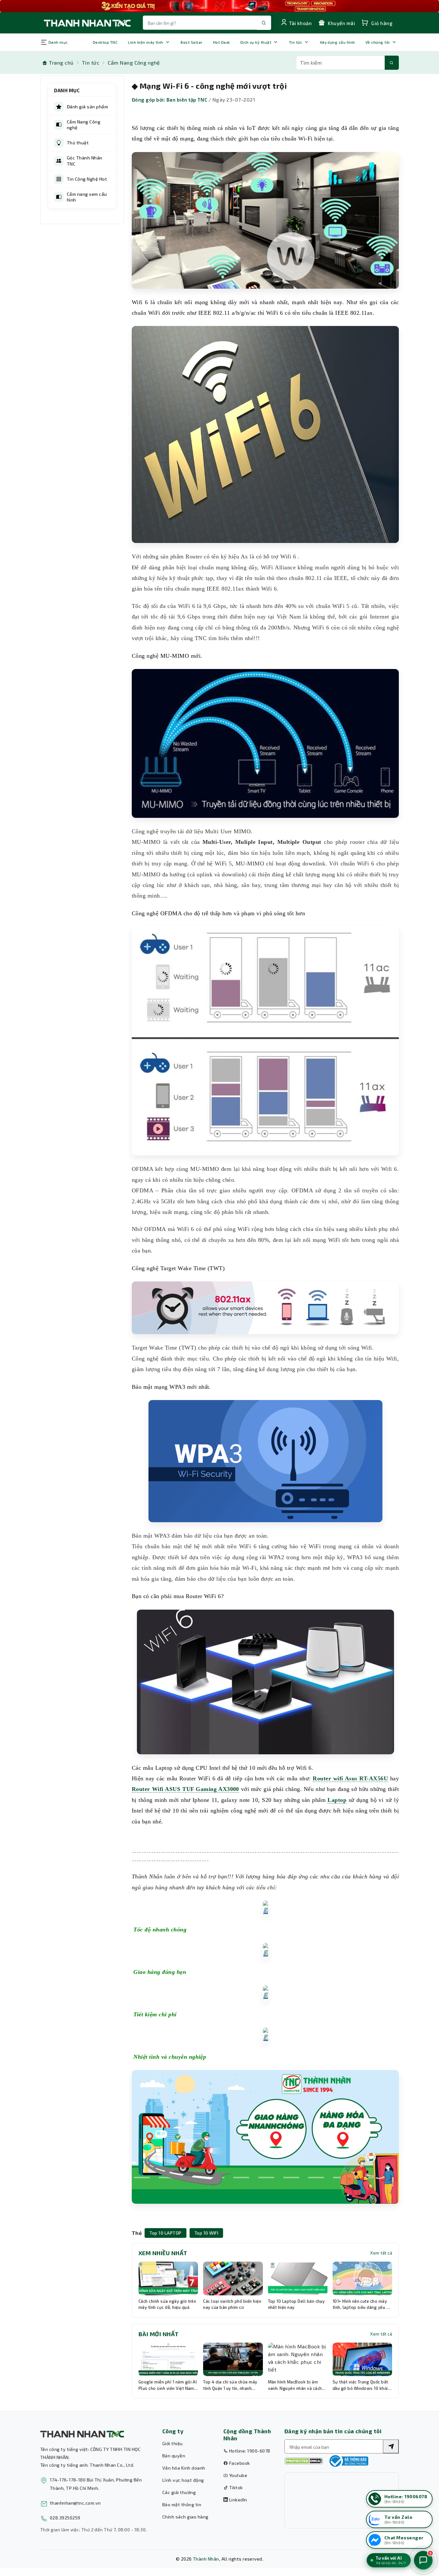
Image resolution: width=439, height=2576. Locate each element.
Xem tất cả (381, 2253)
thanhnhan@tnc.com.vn (75, 2503)
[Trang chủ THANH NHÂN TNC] (87, 23)
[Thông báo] (348, 2461)
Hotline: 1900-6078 (249, 2451)
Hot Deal (222, 42)
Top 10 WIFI (206, 2233)
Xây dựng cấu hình (337, 42)
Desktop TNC (105, 42)
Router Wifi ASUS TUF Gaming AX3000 (185, 1789)
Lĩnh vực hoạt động (183, 2480)
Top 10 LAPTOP (165, 2233)
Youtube (237, 2475)
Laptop (337, 1800)
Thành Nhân (206, 2559)
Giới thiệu (173, 2443)
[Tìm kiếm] (392, 63)
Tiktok (235, 2487)
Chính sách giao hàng (185, 2517)
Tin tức (296, 42)
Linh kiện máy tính (146, 42)
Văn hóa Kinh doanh (184, 2468)
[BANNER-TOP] (219, 6)
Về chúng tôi (378, 42)
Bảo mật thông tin (182, 2504)
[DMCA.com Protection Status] (304, 2461)
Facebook (239, 2463)
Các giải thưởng (179, 2492)
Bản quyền (174, 2456)
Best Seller (192, 42)
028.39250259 (65, 2518)
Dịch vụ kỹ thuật (256, 42)
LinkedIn (237, 2500)
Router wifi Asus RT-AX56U (350, 1778)
